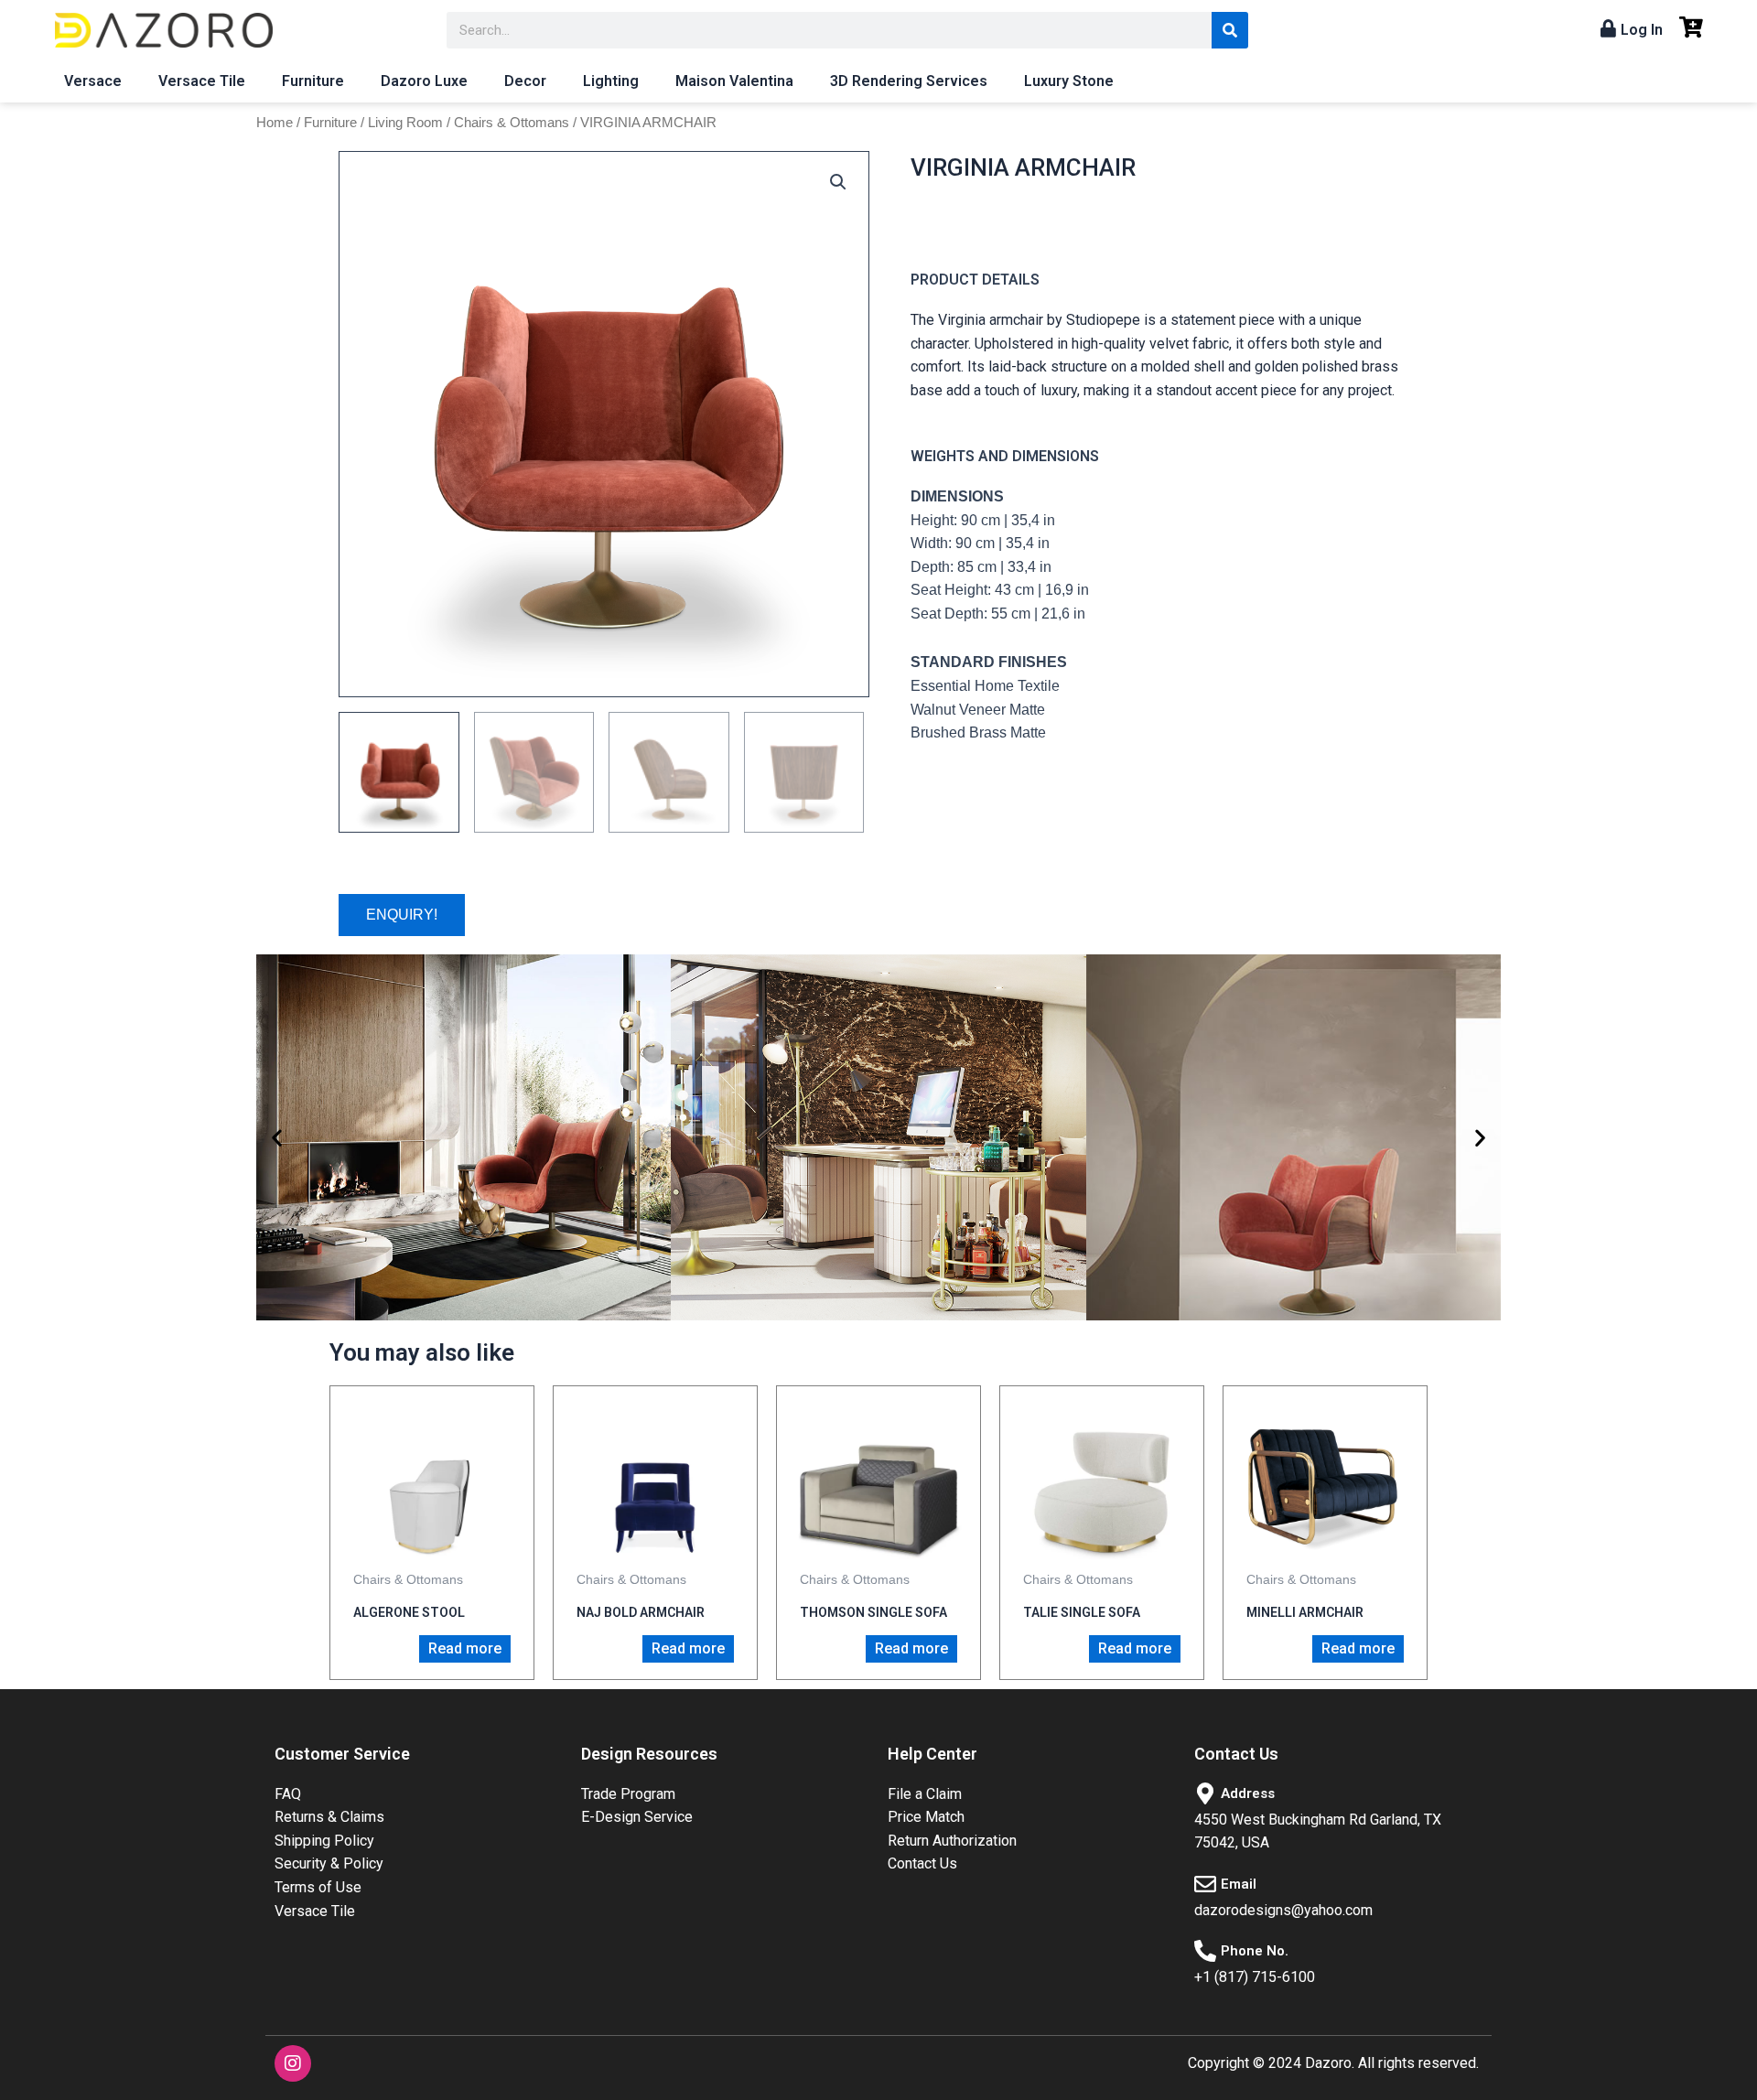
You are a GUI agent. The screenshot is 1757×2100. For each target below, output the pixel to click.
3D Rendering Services (909, 81)
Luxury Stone (1069, 81)
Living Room (405, 123)
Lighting (611, 81)
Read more (465, 1648)
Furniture (313, 81)
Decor (525, 81)
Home (275, 123)
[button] (277, 1137)
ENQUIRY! (402, 915)
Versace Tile (202, 81)
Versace (93, 81)
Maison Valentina (734, 81)
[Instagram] (293, 2063)
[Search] (1230, 30)
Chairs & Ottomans (512, 123)
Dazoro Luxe (424, 81)
